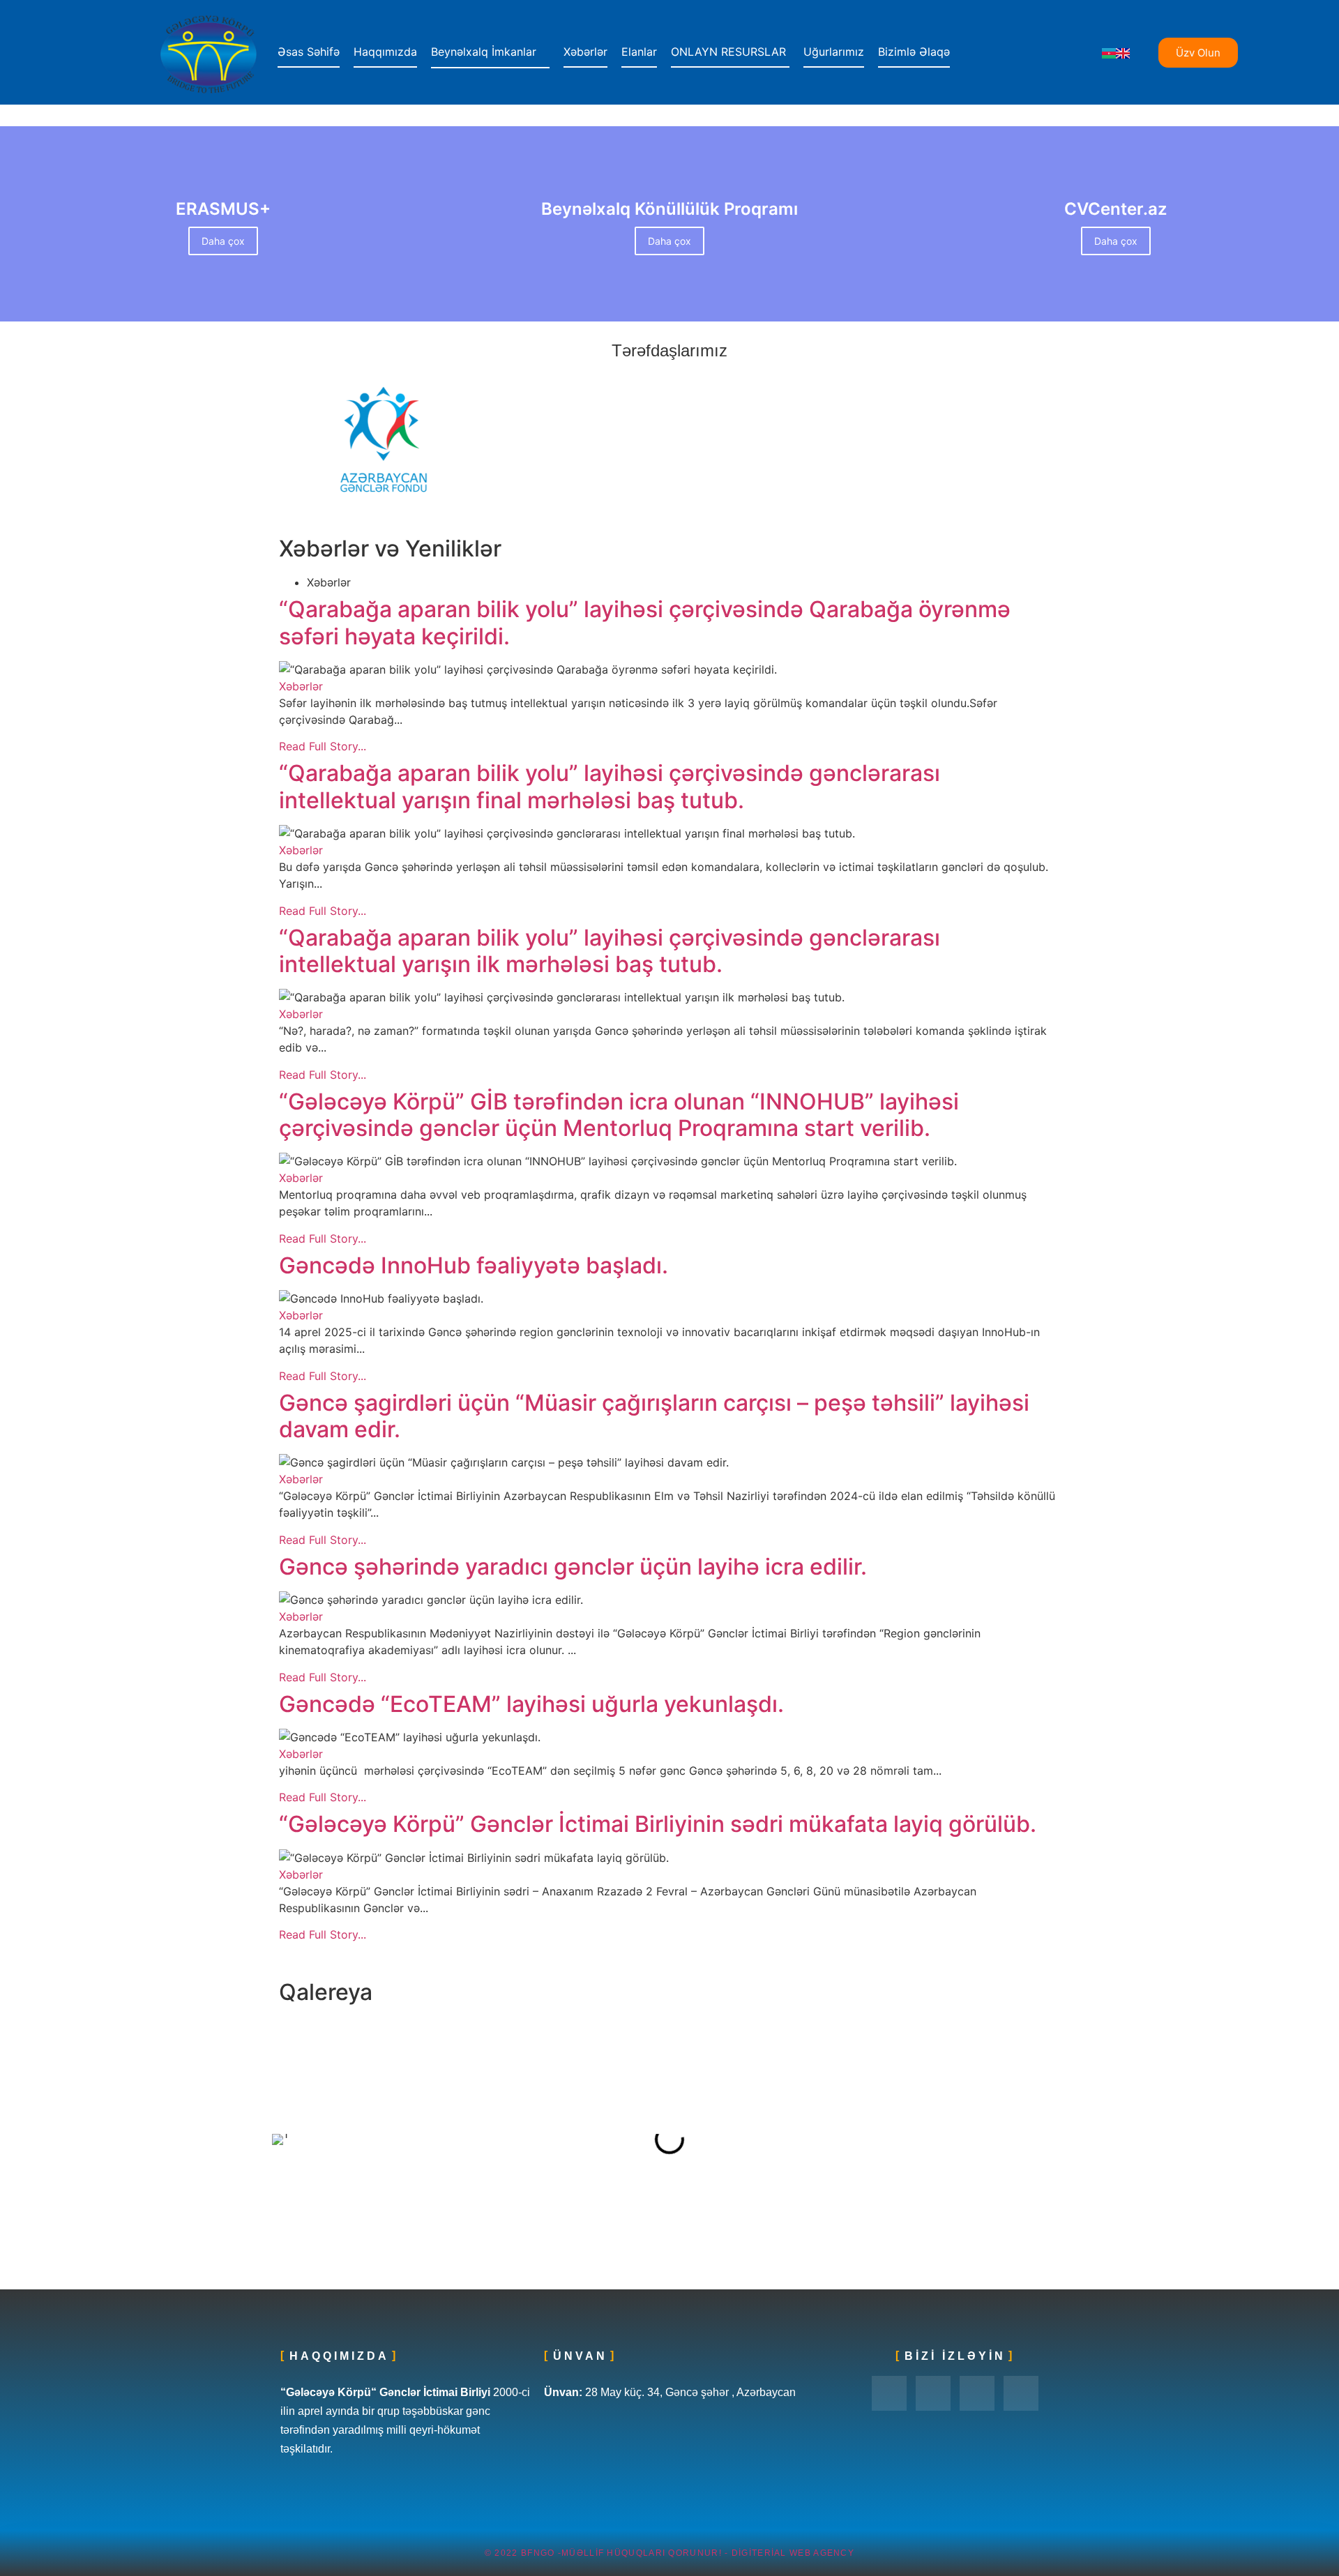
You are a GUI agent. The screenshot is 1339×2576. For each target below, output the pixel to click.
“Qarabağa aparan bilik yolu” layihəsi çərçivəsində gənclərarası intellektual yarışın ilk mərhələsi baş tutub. (610, 951)
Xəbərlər (301, 686)
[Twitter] (933, 2393)
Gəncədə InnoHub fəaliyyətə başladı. (474, 1266)
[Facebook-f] (889, 2393)
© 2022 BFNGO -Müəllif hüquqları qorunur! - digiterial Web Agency (669, 2553)
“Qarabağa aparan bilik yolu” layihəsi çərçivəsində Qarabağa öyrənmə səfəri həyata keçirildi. (645, 623)
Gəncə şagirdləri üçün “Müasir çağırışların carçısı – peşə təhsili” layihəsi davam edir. (654, 1416)
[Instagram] (977, 2393)
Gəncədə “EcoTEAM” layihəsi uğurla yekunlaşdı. (531, 1704)
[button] (286, 2139)
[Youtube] (1021, 2393)
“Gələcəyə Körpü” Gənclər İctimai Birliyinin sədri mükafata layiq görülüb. (658, 1824)
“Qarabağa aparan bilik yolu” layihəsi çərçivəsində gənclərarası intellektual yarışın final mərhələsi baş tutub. (610, 787)
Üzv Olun (1198, 53)
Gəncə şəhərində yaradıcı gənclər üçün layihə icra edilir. (573, 1567)
